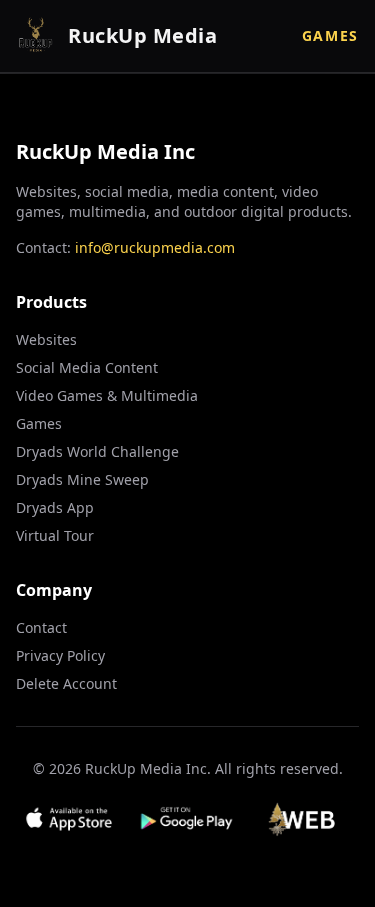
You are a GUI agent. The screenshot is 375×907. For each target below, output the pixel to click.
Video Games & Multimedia (107, 395)
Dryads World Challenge (97, 451)
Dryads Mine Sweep (82, 479)
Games (330, 35)
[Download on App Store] (69, 819)
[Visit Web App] (306, 819)
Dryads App (55, 507)
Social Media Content (87, 367)
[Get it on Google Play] (187, 819)
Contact (41, 627)
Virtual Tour (55, 535)
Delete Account (66, 683)
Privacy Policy (60, 655)
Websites (46, 339)
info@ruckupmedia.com (155, 247)
